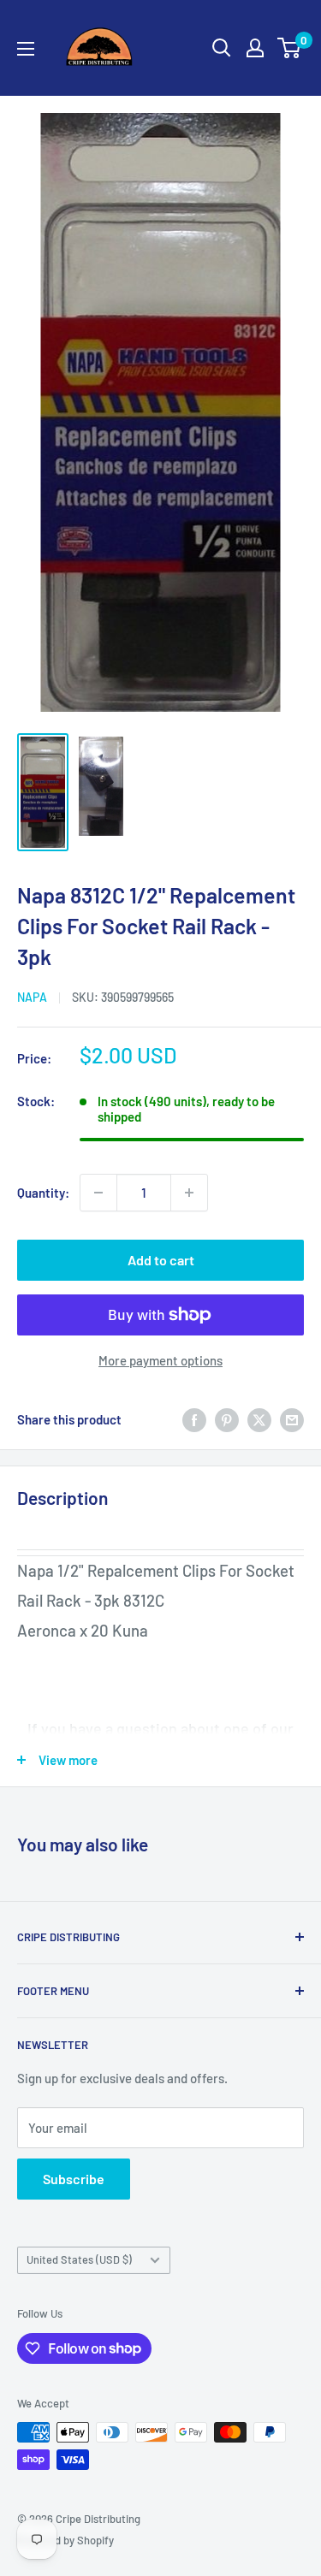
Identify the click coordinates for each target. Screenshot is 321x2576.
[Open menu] (26, 49)
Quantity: (43, 1193)
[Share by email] (292, 1419)
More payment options (160, 1360)
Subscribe (74, 2179)
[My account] (255, 48)
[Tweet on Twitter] (259, 1419)
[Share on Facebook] (194, 1419)
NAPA (32, 997)
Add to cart (161, 1260)
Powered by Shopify (65, 2540)
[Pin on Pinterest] (227, 1419)
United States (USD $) (79, 2259)
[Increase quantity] (189, 1193)
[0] (290, 48)
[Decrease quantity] (98, 1193)
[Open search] (222, 48)
